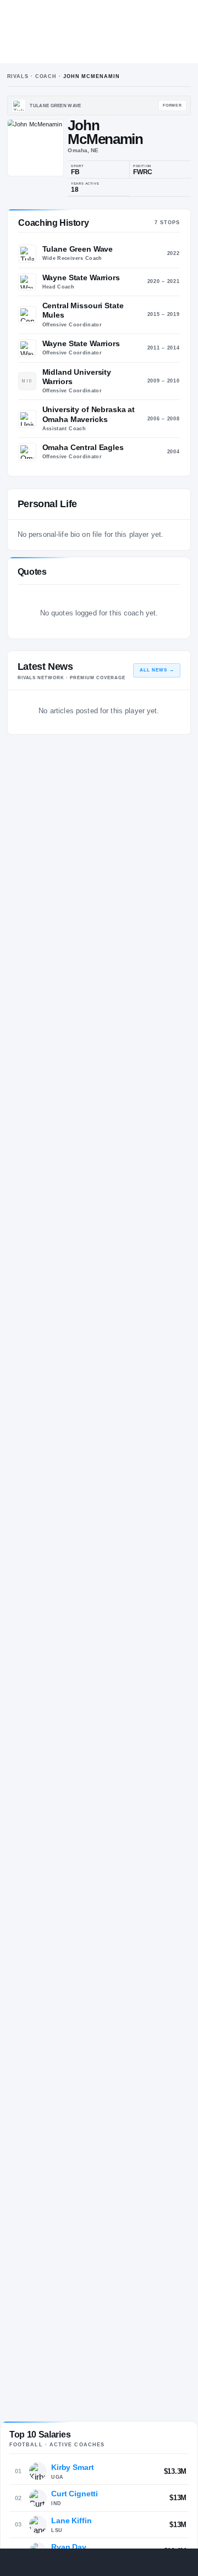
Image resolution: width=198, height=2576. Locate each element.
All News (157, 670)
